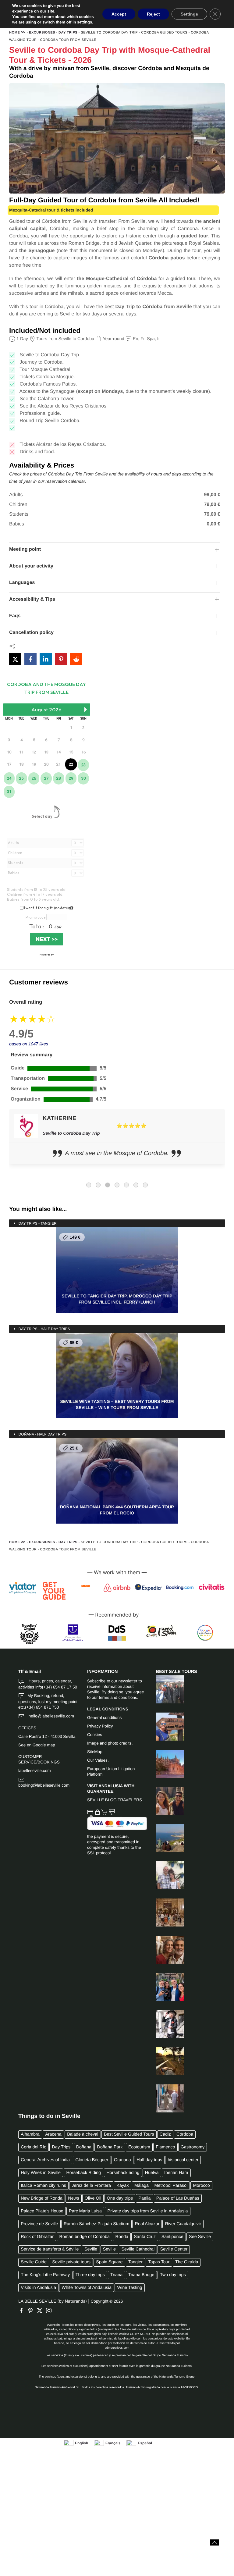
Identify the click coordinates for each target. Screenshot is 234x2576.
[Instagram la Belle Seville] (50, 2314)
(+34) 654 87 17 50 (60, 1691)
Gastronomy (193, 2151)
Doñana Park (110, 2151)
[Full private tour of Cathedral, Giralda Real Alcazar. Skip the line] (165, 1767)
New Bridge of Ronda (42, 2202)
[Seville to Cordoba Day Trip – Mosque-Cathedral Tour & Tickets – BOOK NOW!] (165, 1953)
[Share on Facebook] (30, 659)
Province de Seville (39, 2228)
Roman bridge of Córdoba (85, 2240)
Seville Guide (34, 2266)
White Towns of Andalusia (87, 2291)
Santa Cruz (145, 2240)
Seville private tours (71, 2266)
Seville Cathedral (138, 2253)
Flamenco (165, 2151)
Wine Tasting (129, 2291)
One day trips (120, 2202)
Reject (153, 14)
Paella (144, 2202)
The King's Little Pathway (45, 2279)
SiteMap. (95, 1755)
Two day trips (173, 2279)
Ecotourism (139, 2151)
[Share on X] (15, 659)
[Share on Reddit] (76, 659)
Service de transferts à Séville (50, 2253)
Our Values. (98, 1764)
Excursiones (42, 33)
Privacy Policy (100, 1730)
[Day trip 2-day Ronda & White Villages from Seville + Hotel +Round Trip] (165, 1879)
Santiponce (172, 2240)
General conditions (104, 1721)
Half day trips (149, 2164)
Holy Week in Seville (41, 2176)
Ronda (122, 2240)
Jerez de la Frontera (91, 2189)
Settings (189, 14)
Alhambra (30, 2138)
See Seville (200, 2240)
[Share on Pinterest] (61, 659)
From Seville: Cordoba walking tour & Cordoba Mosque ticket (107, 1137)
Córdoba (185, 2138)
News (73, 2202)
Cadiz (165, 2138)
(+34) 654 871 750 (42, 1711)
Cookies (95, 1738)
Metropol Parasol (171, 2189)
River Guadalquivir (183, 2228)
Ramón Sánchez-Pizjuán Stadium (96, 2228)
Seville (91, 2253)
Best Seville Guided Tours (129, 2138)
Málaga (142, 2189)
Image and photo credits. (110, 1747)
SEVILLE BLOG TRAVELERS (115, 1804)
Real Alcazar (147, 2228)
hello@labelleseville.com (51, 1720)
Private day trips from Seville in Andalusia (147, 2215)
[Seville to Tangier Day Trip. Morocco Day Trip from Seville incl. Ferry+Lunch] (165, 1842)
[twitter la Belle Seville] (41, 2314)
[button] (214, 2542)
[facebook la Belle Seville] (23, 2314)
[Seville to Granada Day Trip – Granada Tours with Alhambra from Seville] (165, 1693)
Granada (122, 2164)
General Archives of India (45, 2164)
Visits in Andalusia (38, 2291)
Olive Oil (93, 2202)
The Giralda (187, 2266)
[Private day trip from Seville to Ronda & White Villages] (165, 1805)
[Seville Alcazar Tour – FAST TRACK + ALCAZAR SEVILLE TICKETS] (165, 1991)
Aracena (53, 2138)
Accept (119, 14)
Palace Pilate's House (42, 2215)
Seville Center (174, 2253)
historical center (183, 2164)
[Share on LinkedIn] (46, 659)
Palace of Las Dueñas (178, 2202)
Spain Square (109, 2266)
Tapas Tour (159, 2266)
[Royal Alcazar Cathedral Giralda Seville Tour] (165, 1916)
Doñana (84, 2151)
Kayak (122, 2189)
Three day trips (90, 2279)
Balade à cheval (83, 2138)
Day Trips (68, 33)
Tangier (135, 2266)
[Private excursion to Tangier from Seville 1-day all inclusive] (165, 2102)
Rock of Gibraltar (37, 2240)
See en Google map (37, 1749)
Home (14, 33)
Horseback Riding (83, 2176)
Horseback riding (123, 2176)
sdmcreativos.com (117, 2352)
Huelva (152, 2176)
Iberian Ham (176, 2176)
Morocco (202, 2189)
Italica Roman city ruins (43, 2189)
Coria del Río (34, 2151)
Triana (116, 2279)
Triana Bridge (141, 2279)
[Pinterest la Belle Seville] (32, 2314)
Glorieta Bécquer (92, 2164)
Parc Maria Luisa (85, 2215)
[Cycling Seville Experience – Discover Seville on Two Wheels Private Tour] (165, 2028)
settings (85, 22)
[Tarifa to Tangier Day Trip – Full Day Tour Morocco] (165, 1730)
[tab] (89, 1189)
